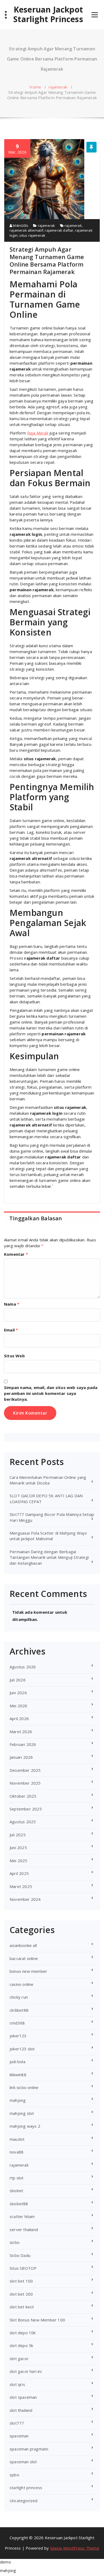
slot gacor (19, 2358)
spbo (14, 2475)
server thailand (24, 2229)
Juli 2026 (18, 1680)
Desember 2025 (25, 1770)
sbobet (16, 2191)
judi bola (17, 2062)
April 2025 (19, 1873)
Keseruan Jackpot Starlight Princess (48, 14)
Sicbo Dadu (20, 2255)
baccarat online (24, 1958)
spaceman (19, 2436)
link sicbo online (24, 2087)
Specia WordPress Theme (75, 2548)
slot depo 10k (23, 2333)
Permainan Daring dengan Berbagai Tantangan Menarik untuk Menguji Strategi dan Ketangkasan (49, 1557)
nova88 (17, 2152)
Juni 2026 (18, 1693)
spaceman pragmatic (29, 2449)
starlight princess (26, 2488)
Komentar (16, 1254)
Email (11, 1330)
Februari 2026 (23, 1744)
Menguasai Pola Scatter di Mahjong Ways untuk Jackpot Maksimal (48, 1536)
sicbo (15, 2242)
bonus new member (28, 1971)
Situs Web (14, 1356)
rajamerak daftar (59, 230)
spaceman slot (23, 2462)
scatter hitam (22, 2216)
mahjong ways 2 (25, 2126)
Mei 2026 (19, 1706)
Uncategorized (24, 2501)
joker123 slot (22, 2049)
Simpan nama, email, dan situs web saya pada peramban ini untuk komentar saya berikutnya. (51, 1393)
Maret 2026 (21, 1732)
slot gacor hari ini (26, 2371)
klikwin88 (18, 2075)
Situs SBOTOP (23, 2268)
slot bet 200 (21, 2294)
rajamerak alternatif (26, 230)
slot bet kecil (22, 2307)
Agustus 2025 (23, 1822)
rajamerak (58, 87)
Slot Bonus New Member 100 (37, 2320)
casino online (22, 1984)
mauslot (17, 2139)
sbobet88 (19, 2204)
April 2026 (19, 1718)
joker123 (18, 2036)
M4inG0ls (20, 226)
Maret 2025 (21, 1886)
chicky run (19, 1997)
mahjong (18, 2100)
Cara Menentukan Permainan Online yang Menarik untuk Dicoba (48, 1480)
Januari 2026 (21, 1757)
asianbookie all (23, 1945)
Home (35, 87)
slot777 (17, 2423)
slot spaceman (23, 2397)
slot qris (17, 2384)
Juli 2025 (18, 1835)
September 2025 (26, 1809)
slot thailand (21, 2410)
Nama (12, 1304)
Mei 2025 (19, 1861)
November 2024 (25, 1899)
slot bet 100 (21, 2281)
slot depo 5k (21, 2345)
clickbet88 (19, 2010)
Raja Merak (38, 433)
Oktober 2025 (23, 1796)
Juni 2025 (18, 1848)
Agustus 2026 (23, 1667)
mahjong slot (22, 2113)
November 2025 (25, 1783)
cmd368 (17, 2023)
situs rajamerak (32, 235)
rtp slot (17, 2178)
